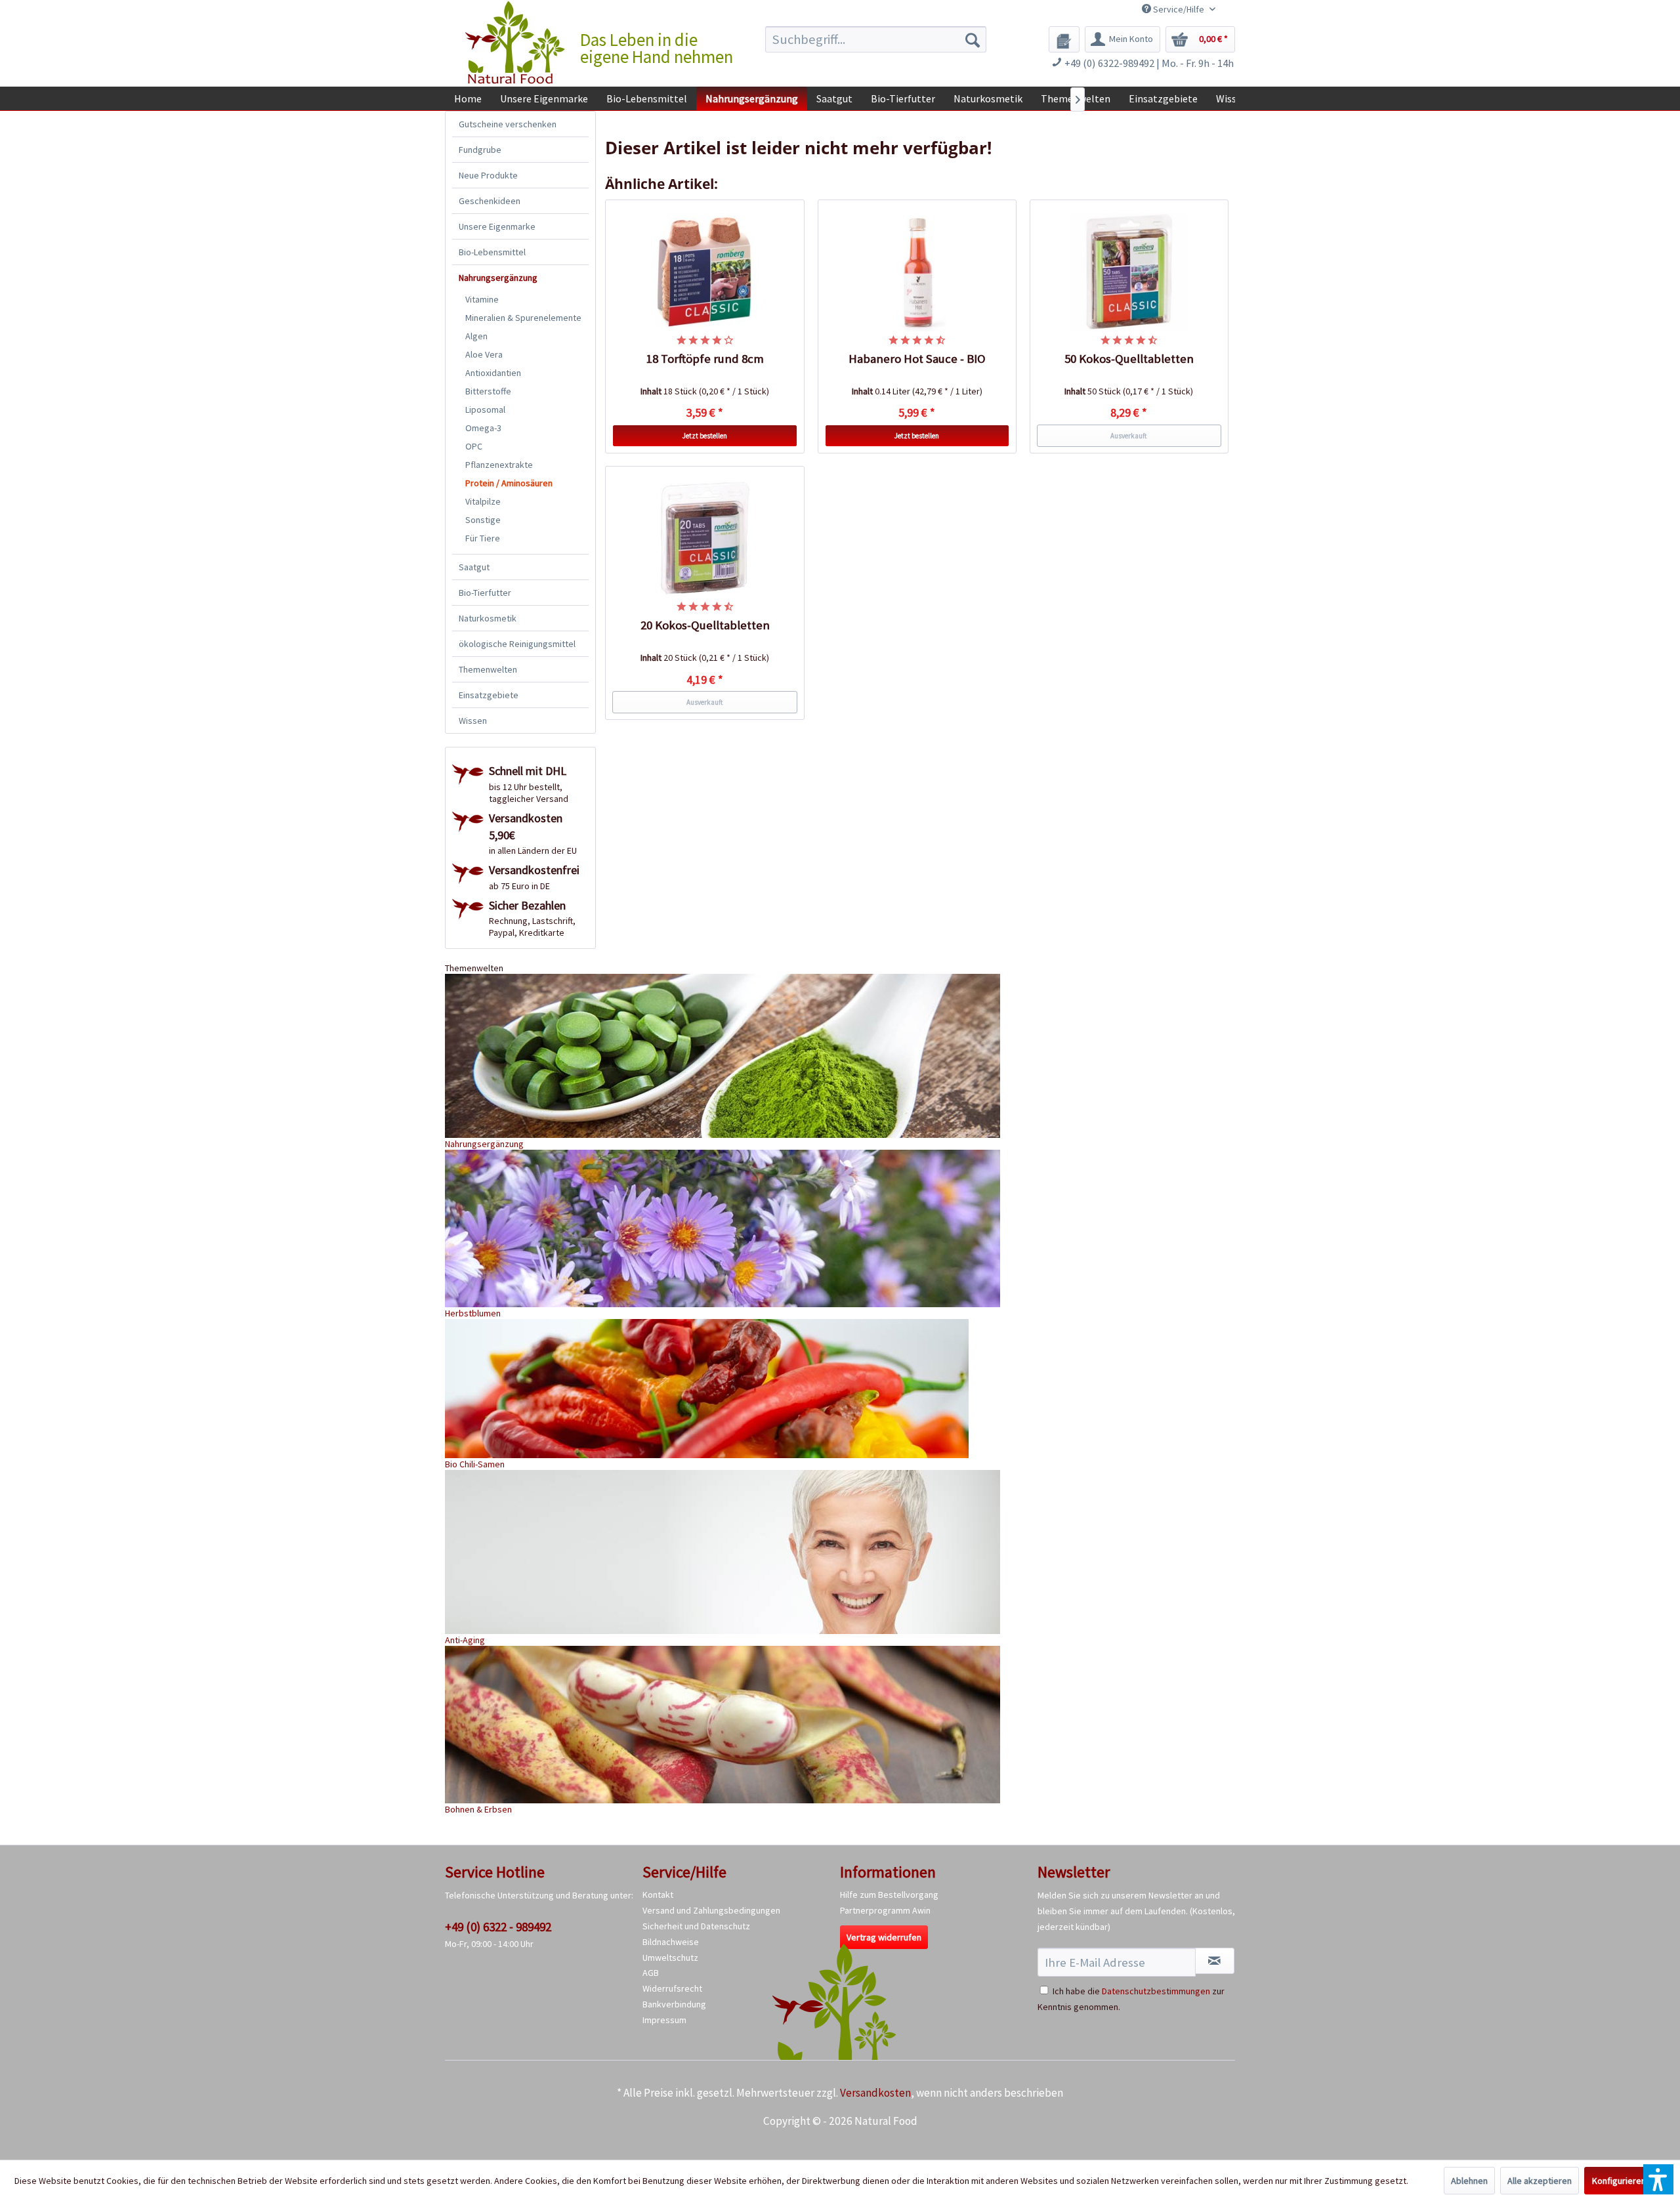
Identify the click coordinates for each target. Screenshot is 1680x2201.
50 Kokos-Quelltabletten (1129, 359)
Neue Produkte (488, 175)
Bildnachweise (671, 1942)
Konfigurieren (1619, 2181)
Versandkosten (875, 2093)
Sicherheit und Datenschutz (696, 1926)
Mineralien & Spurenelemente (523, 318)
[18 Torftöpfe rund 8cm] (705, 272)
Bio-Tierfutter (485, 593)
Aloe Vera (484, 354)
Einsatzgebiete (489, 695)
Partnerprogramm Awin (885, 1910)
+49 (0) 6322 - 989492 (498, 1927)
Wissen (473, 721)
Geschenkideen (490, 201)
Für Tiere (483, 538)
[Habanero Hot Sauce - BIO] (917, 272)
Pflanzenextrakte (499, 465)
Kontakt (658, 1895)
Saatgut (474, 567)
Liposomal (485, 409)
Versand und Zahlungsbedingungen (711, 1910)
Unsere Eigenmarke (497, 226)
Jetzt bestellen (705, 436)
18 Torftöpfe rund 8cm (705, 359)
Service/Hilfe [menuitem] (1179, 9)
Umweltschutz (670, 1958)
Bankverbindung (674, 2004)
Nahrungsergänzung (498, 278)
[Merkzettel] (1064, 39)
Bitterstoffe (488, 391)
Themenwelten (488, 669)
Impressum (664, 2020)
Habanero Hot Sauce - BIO (917, 359)
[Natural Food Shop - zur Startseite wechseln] (516, 43)
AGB (651, 1973)
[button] (1658, 2179)
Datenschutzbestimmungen (1156, 1991)
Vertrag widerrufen (884, 1937)
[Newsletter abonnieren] (1215, 1961)
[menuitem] (876, 39)
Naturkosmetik (488, 618)
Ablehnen (1469, 2181)
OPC (474, 446)
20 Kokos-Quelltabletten (705, 625)
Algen (476, 336)
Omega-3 (483, 428)
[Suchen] (973, 39)
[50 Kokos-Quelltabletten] (1129, 272)
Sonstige (483, 520)
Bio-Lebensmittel (492, 252)
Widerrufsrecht (672, 1988)
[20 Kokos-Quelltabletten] (705, 539)
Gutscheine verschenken (508, 124)
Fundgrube (480, 150)
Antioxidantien (493, 373)
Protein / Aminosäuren (509, 483)
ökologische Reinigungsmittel (517, 644)
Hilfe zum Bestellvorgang (889, 1895)
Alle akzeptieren (1540, 2181)
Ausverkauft (1129, 436)
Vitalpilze (483, 501)
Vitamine (482, 299)
